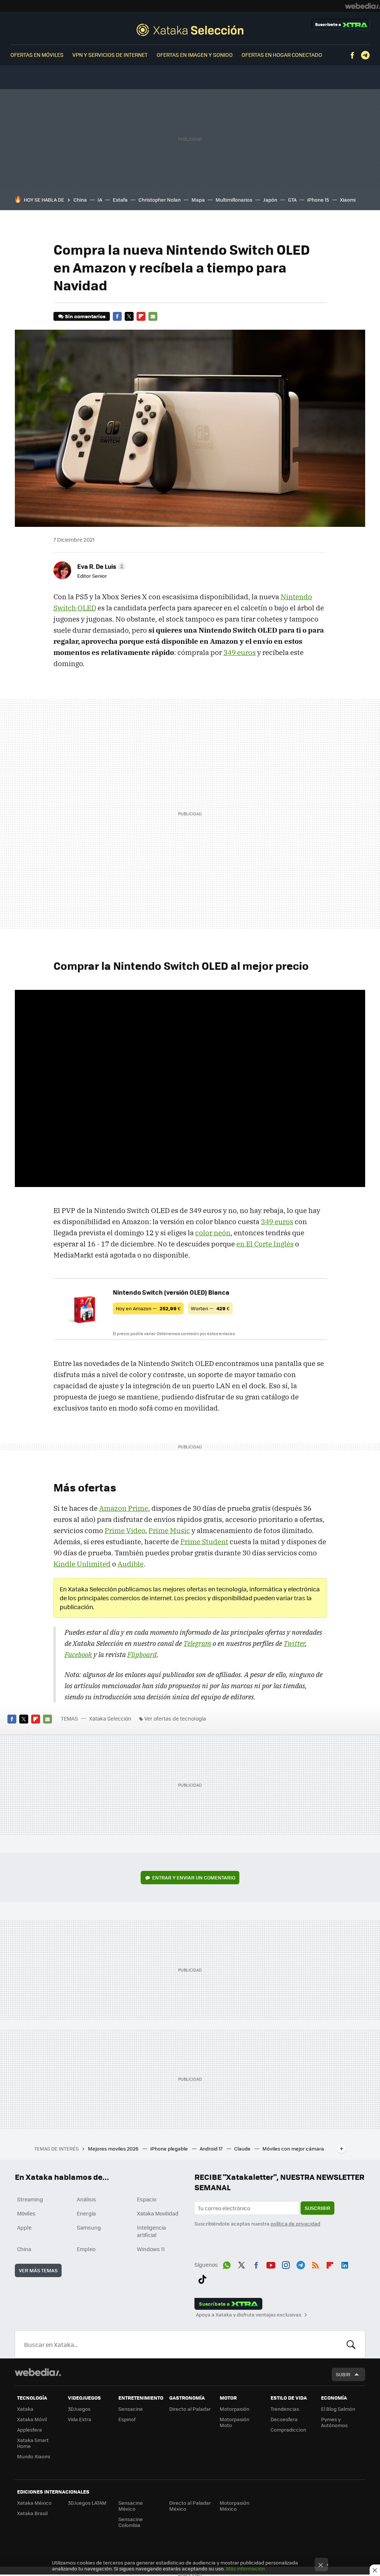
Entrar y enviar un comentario (194, 1877)
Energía (86, 2213)
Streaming (30, 2199)
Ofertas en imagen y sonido (195, 55)
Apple (24, 2227)
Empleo (86, 2249)
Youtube (271, 2264)
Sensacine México (131, 2506)
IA (100, 200)
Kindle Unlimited (82, 1564)
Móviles (26, 2213)
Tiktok (202, 2278)
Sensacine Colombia (131, 2522)
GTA (292, 200)
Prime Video (125, 1530)
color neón (213, 1233)
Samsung (89, 2227)
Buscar (351, 2344)
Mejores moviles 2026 (114, 2148)
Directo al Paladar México (190, 2506)
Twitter (129, 316)
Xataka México (34, 2503)
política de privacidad (295, 2223)
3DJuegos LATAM (87, 2503)
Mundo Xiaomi (34, 2456)
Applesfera (30, 2430)
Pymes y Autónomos (334, 2422)
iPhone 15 (318, 200)
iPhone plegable (170, 2148)
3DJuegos (79, 2409)
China (80, 200)
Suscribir (317, 2208)
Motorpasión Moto (235, 2422)
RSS (315, 2264)
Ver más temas (38, 2270)
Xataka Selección (190, 30)
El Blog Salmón (338, 2409)
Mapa (198, 200)
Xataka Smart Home (33, 2443)
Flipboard (141, 316)
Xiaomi (348, 200)
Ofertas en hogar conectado (282, 55)
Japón (270, 200)
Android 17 (212, 2148)
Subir (343, 2374)
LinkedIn (345, 2264)
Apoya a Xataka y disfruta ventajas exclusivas (249, 2315)
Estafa (120, 200)
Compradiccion (288, 2430)
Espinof (127, 2419)
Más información (245, 2568)
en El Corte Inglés (265, 1244)
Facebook (352, 55)
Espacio (147, 2199)
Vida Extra (80, 2419)
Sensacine (131, 2409)
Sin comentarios (85, 316)
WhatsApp (227, 2264)
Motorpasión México (235, 2506)
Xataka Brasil (32, 2513)
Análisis (86, 2199)
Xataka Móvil (32, 2419)
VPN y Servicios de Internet (110, 55)
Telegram (365, 55)
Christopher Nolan (160, 200)
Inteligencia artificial (151, 2231)
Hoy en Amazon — (148, 1308)
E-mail (153, 316)
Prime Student (204, 1542)
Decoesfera (284, 2419)
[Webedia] (363, 6)
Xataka (25, 2409)
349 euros (240, 652)
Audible (131, 1564)
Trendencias (285, 2409)
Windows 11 (151, 2249)
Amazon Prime (124, 1508)
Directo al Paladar (190, 2409)
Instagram (286, 2264)
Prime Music (169, 1530)
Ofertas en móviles (37, 55)
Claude (243, 2148)
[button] (100, 566)
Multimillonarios (234, 200)
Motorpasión (235, 2409)
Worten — (210, 1308)
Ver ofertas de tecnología (175, 1718)
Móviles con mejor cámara (293, 2148)
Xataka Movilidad (158, 2213)
